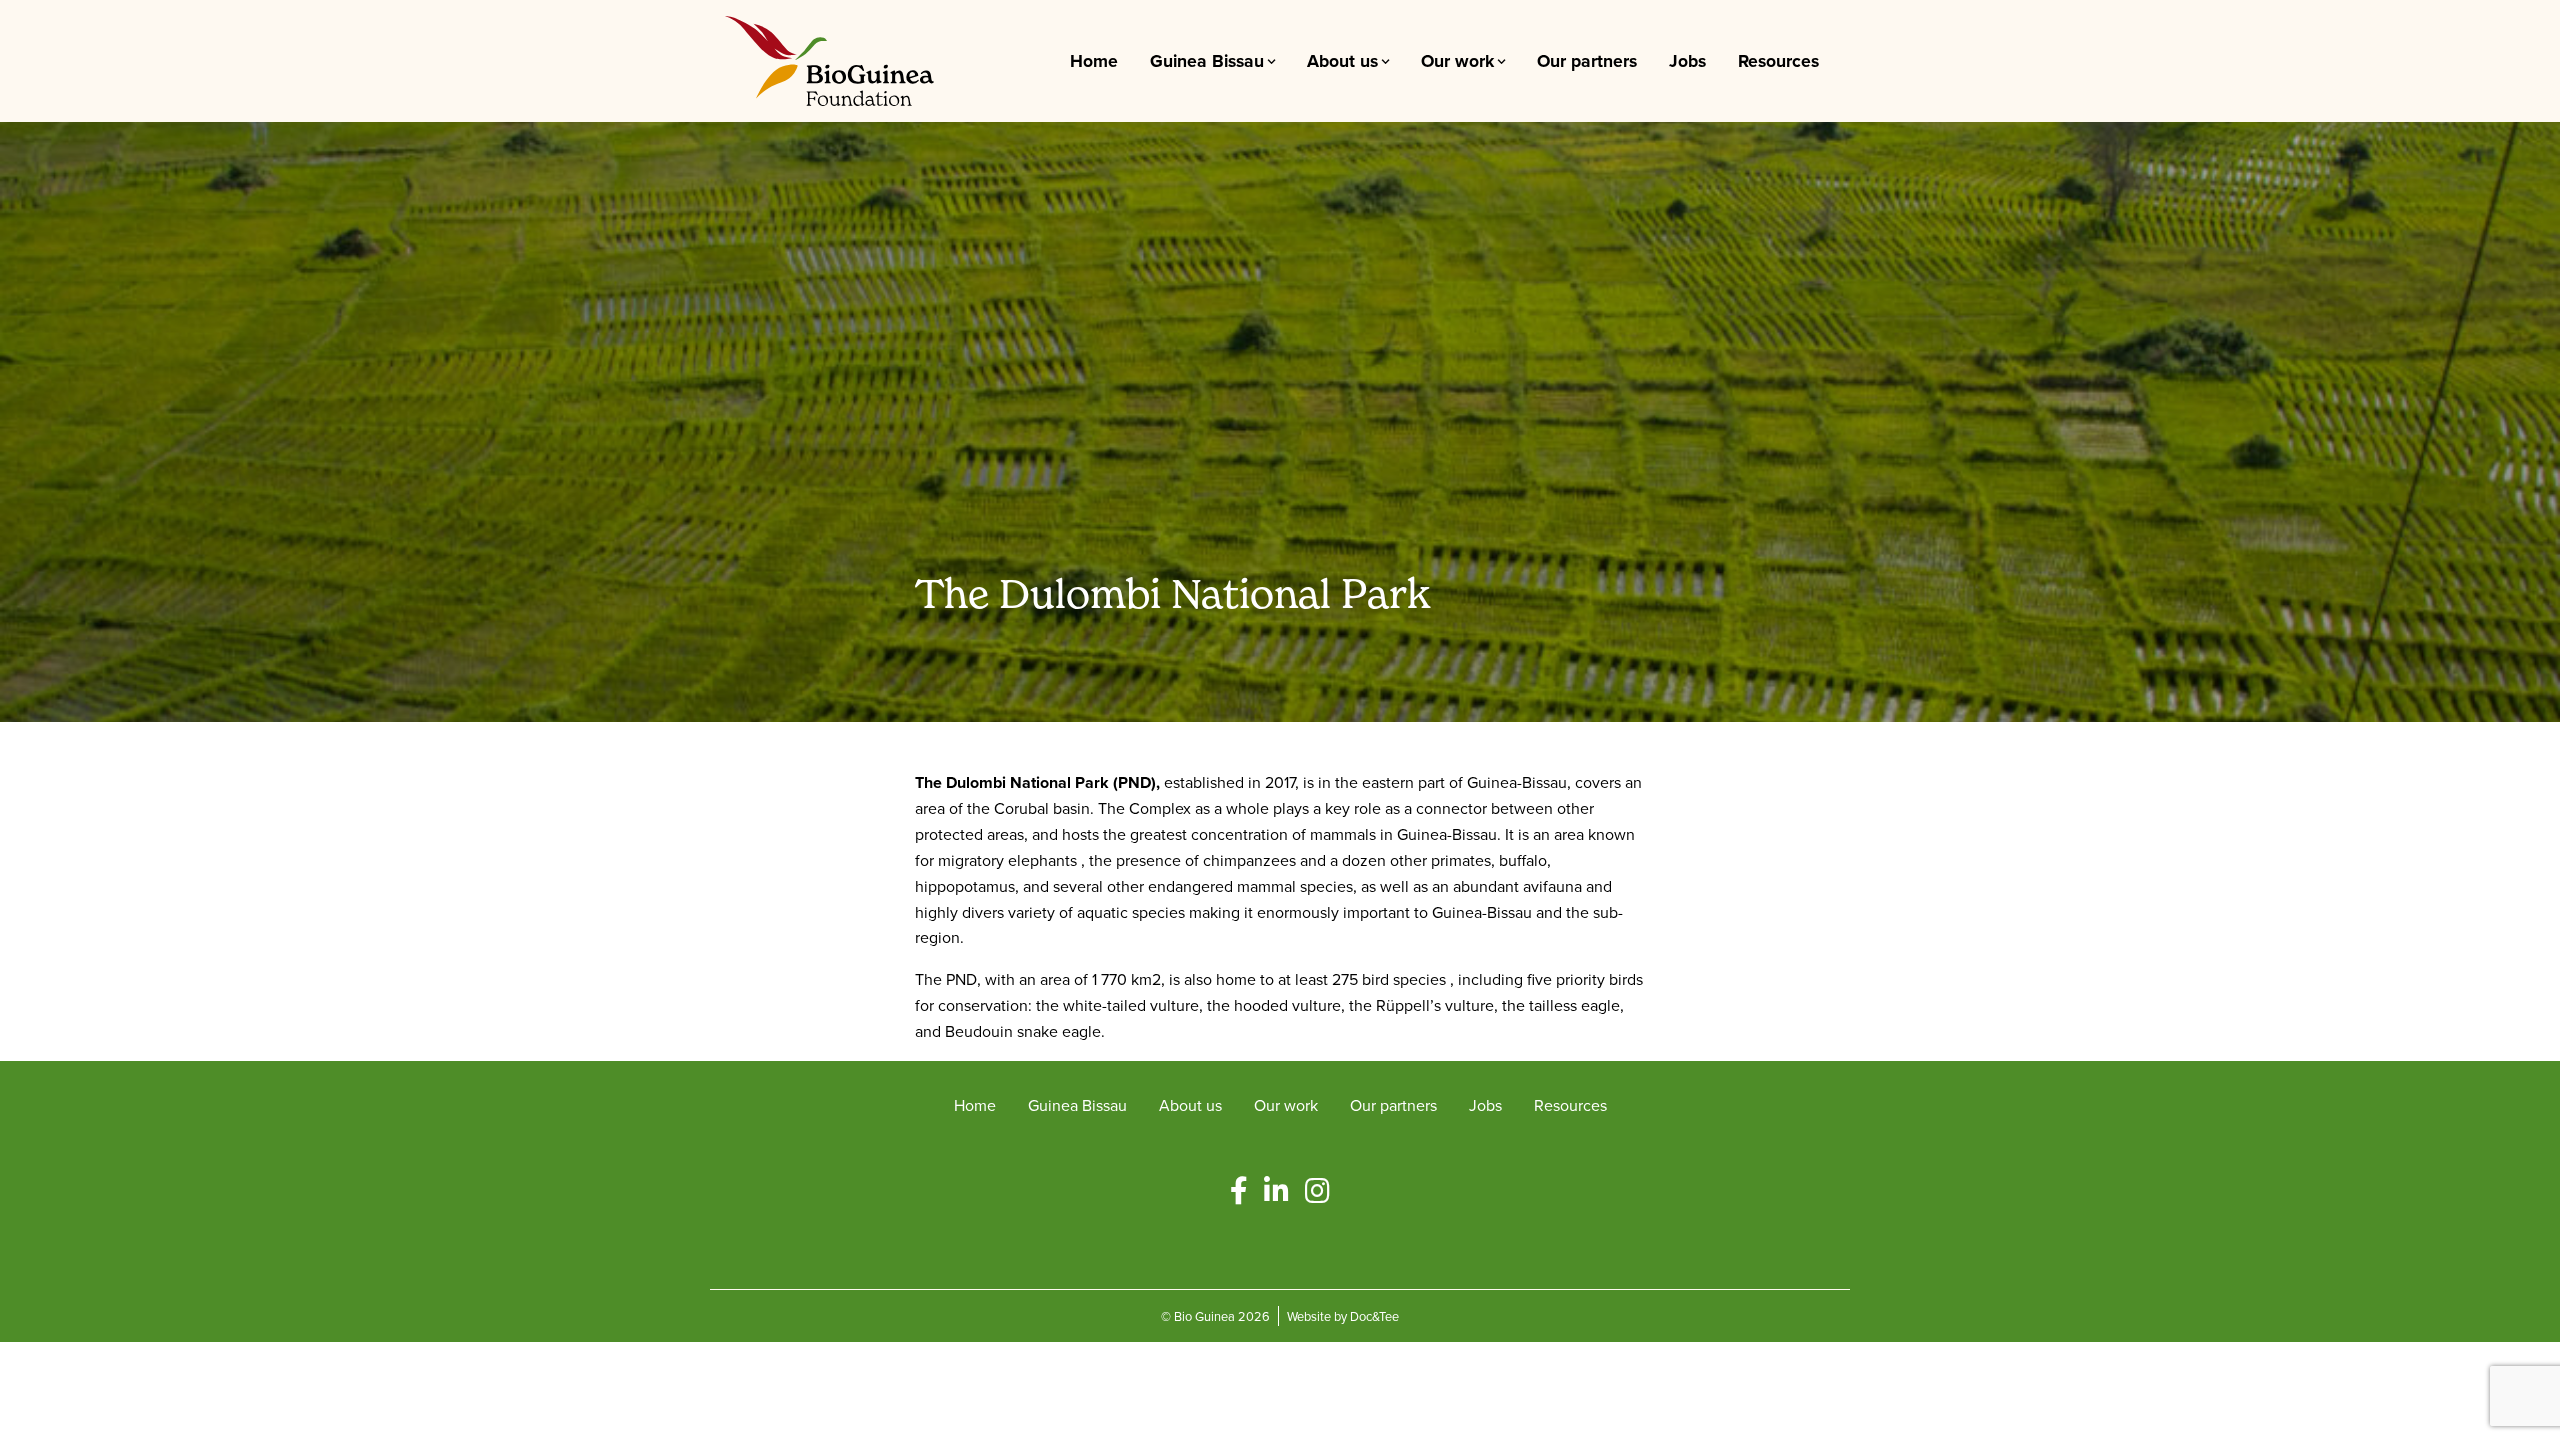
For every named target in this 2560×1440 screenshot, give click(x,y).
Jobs (1687, 60)
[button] (1239, 1192)
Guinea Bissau (1207, 60)
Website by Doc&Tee (1343, 1315)
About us (1342, 60)
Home (1094, 60)
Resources (1778, 60)
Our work (1457, 60)
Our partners (1587, 60)
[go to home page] (829, 59)
